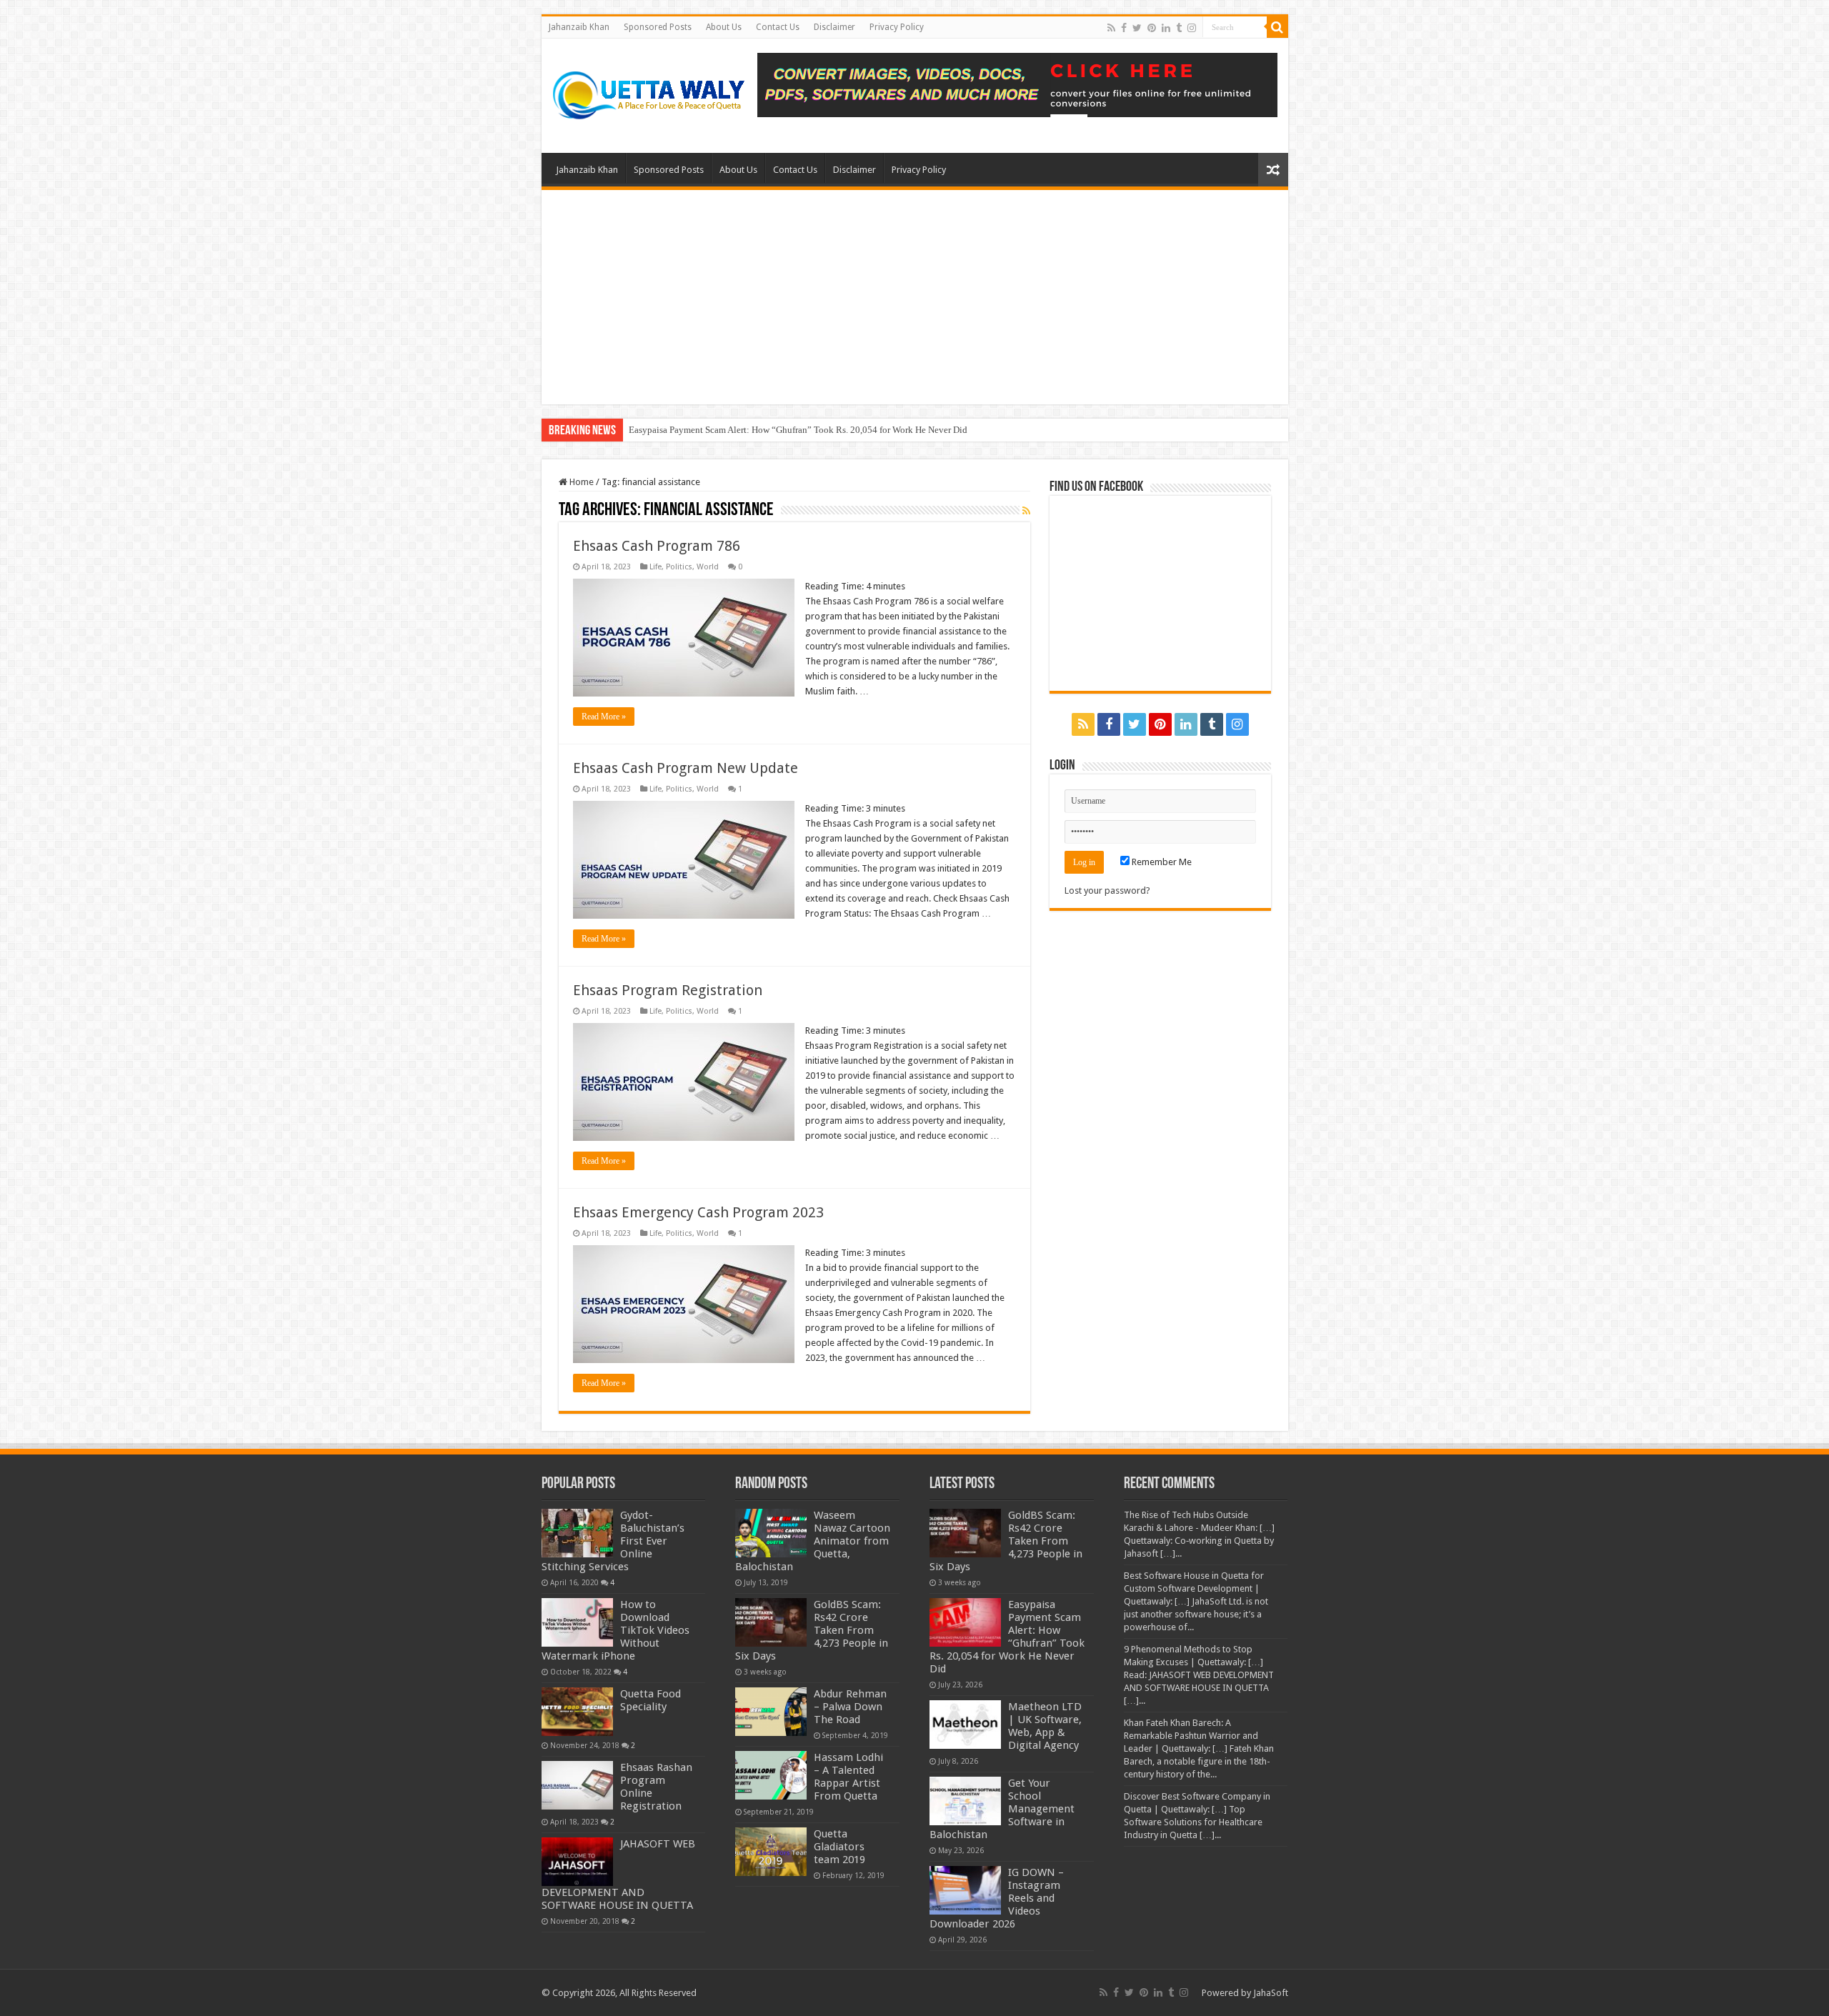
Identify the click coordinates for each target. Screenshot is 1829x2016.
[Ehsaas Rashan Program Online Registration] (577, 1785)
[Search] (1277, 27)
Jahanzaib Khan (579, 27)
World (708, 567)
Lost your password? (1107, 890)
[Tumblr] (1179, 28)
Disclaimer (834, 27)
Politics (679, 567)
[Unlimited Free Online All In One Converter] (1017, 84)
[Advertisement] (915, 297)
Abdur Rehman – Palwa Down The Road (850, 1707)
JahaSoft (1271, 1993)
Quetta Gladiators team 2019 (839, 1847)
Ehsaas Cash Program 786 (657, 546)
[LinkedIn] (1166, 28)
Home (580, 482)
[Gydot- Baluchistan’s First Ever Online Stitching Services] (577, 1533)
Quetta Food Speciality (651, 1700)
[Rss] (1111, 28)
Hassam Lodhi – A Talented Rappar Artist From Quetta (848, 1777)
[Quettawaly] (649, 93)
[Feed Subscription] (1026, 511)
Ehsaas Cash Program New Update (686, 768)
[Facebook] (1124, 28)
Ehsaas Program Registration (668, 990)
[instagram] (1192, 28)
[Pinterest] (1152, 28)
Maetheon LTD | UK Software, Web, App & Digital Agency (1045, 1726)
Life (656, 567)
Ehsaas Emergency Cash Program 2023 (698, 1212)
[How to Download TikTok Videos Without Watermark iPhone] (577, 1622)
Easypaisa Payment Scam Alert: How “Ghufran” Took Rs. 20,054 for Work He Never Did (798, 430)
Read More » (604, 717)
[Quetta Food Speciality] (577, 1712)
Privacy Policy (897, 27)
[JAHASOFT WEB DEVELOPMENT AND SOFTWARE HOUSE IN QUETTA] (577, 1862)
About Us (724, 27)
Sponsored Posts (658, 27)
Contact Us (778, 27)
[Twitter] (1137, 28)
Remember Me (1161, 862)
